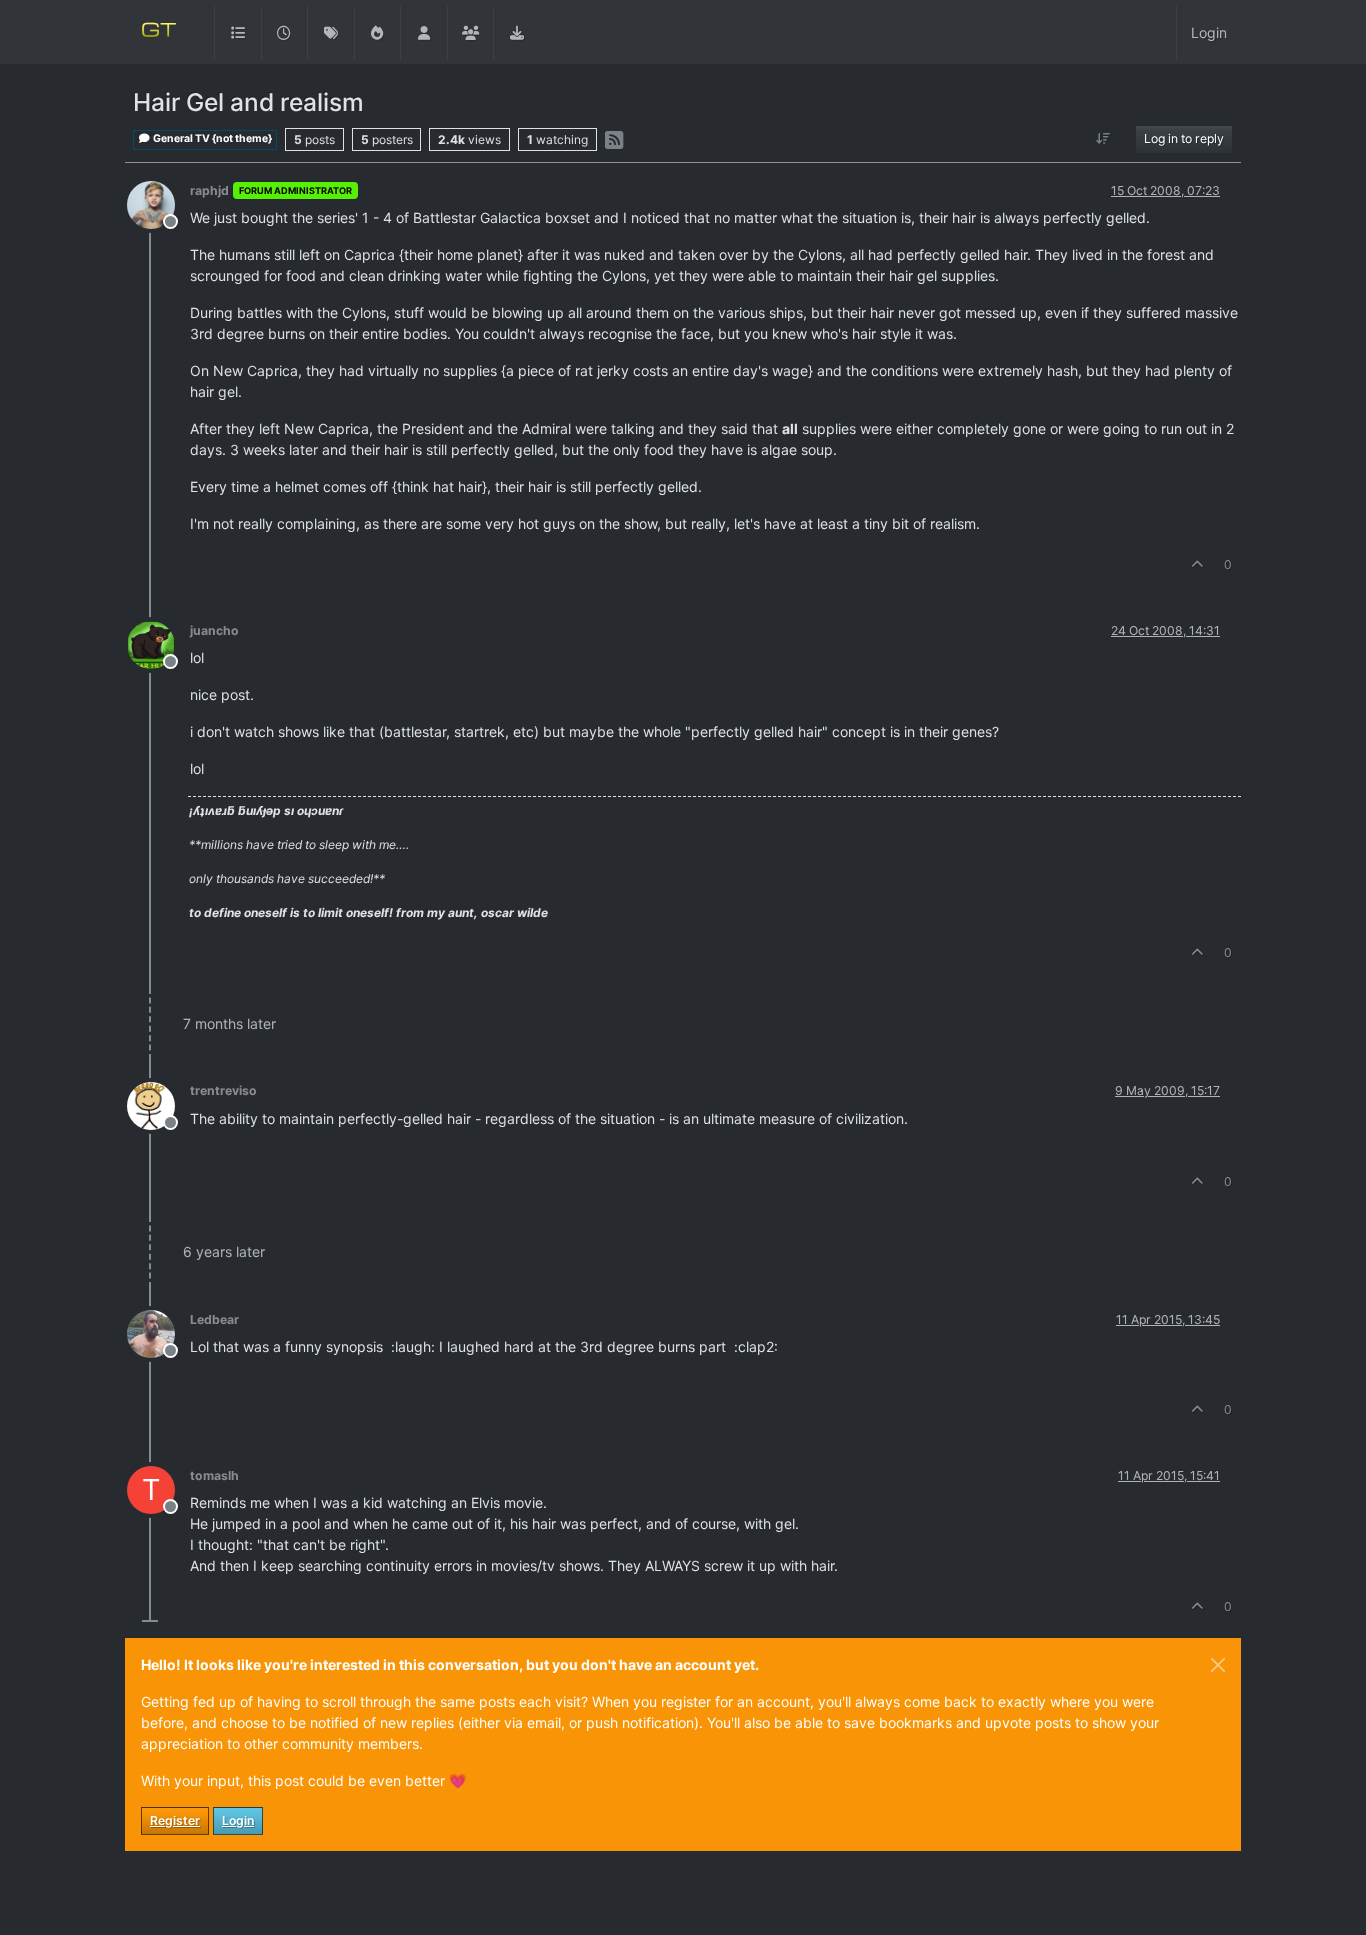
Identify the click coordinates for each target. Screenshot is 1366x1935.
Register (175, 1820)
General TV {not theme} (211, 138)
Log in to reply (1184, 138)
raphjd (209, 190)
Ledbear (214, 1319)
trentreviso (223, 1090)
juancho (214, 630)
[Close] (1218, 1665)
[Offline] (158, 203)
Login (238, 1820)
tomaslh (214, 1475)
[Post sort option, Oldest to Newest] (1103, 139)
